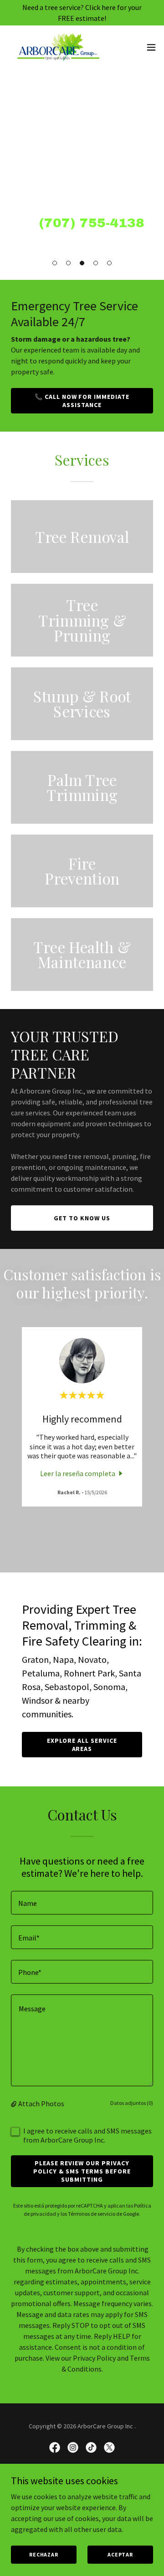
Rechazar (44, 2554)
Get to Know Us (82, 1218)
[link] (58, 47)
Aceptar (120, 2554)
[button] (55, 263)
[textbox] (82, 1903)
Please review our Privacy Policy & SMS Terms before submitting (82, 2171)
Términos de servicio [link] (92, 2214)
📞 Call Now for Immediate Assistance (82, 401)
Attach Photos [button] (41, 2104)
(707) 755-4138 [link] (92, 223)
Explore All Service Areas (82, 1745)
